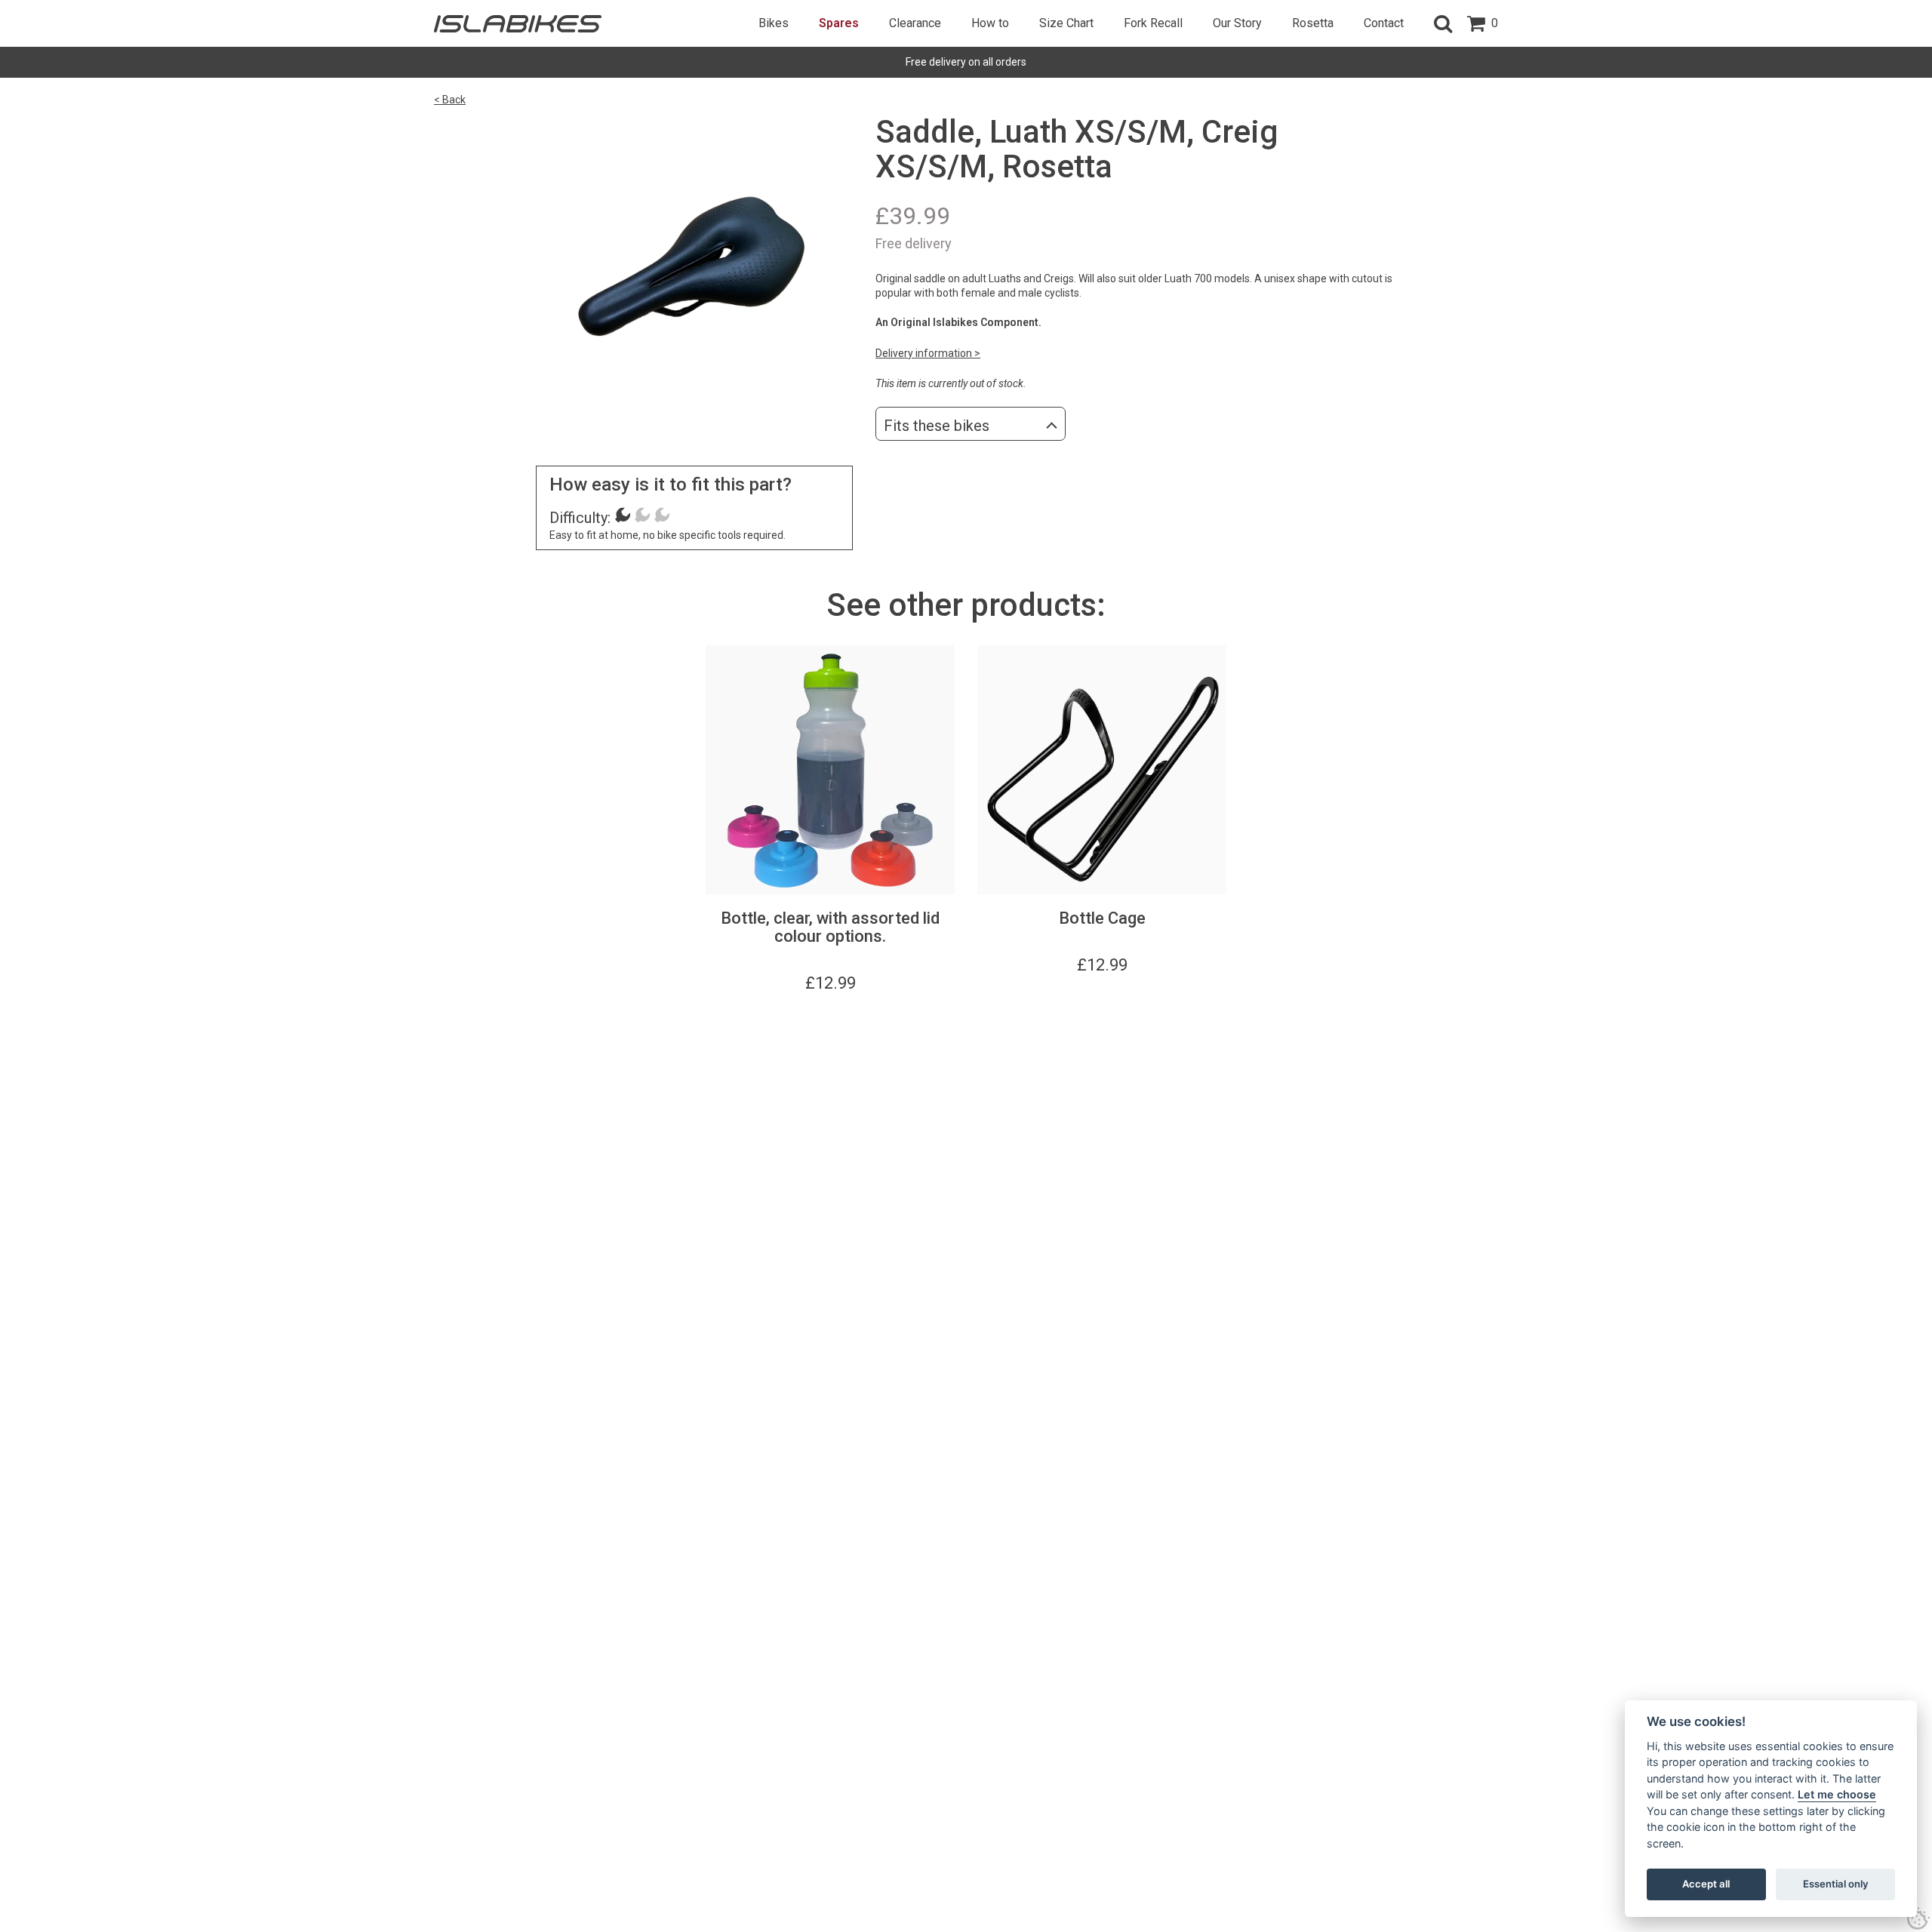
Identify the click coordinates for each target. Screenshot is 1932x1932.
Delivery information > (928, 353)
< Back (450, 100)
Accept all (1706, 1884)
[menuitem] (774, 23)
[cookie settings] (1918, 1918)
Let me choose (1837, 1794)
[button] (1443, 23)
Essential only (1836, 1884)
